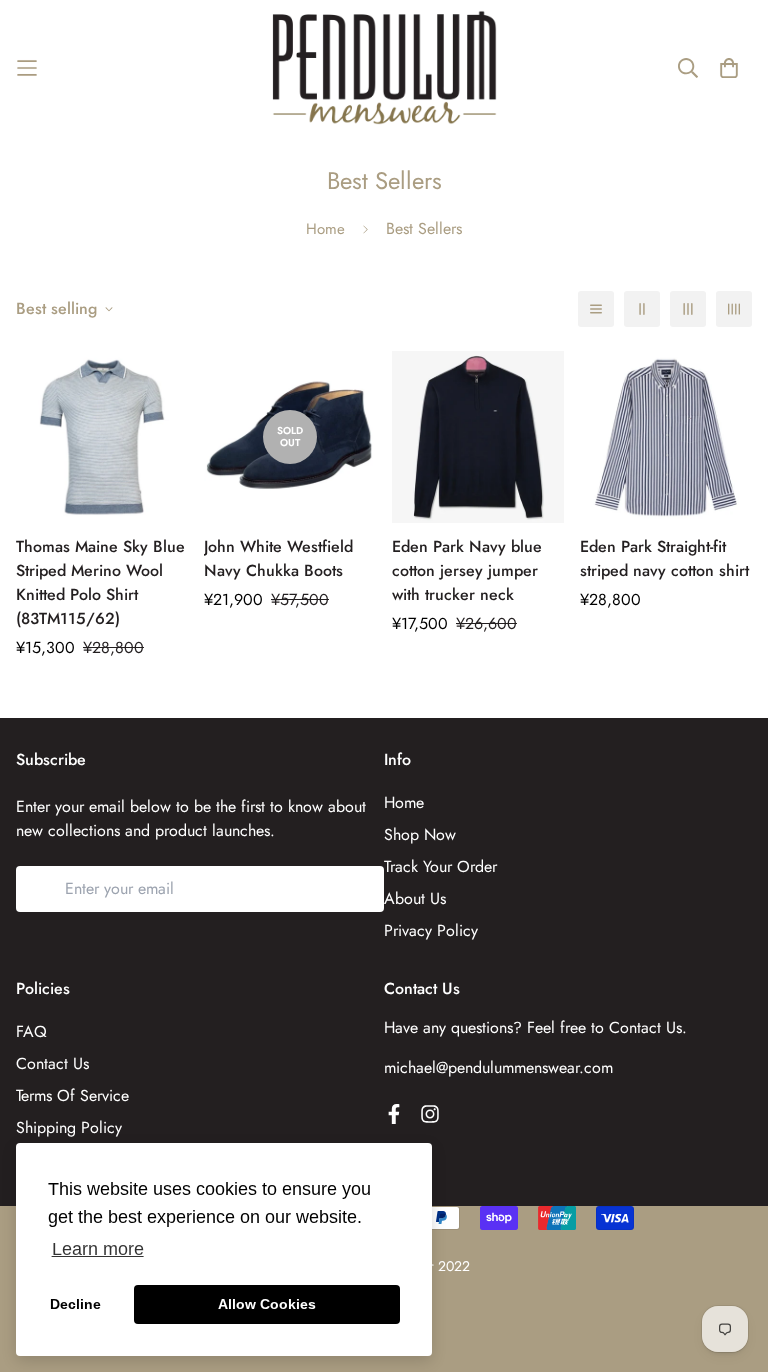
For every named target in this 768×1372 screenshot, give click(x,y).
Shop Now (420, 834)
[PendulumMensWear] (384, 67)
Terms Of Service (72, 1095)
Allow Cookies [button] (267, 1304)
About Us (415, 898)
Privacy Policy (431, 930)
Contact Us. (648, 1027)
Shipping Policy (69, 1127)
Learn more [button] (98, 1249)
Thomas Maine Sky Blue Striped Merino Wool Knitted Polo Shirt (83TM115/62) (100, 582)
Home (325, 229)
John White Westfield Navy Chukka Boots (278, 558)
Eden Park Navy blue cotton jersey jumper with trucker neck (467, 570)
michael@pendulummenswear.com (498, 1067)
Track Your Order (440, 866)
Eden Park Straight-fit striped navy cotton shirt (664, 558)
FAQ (31, 1031)
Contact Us (52, 1063)
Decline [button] (75, 1304)
